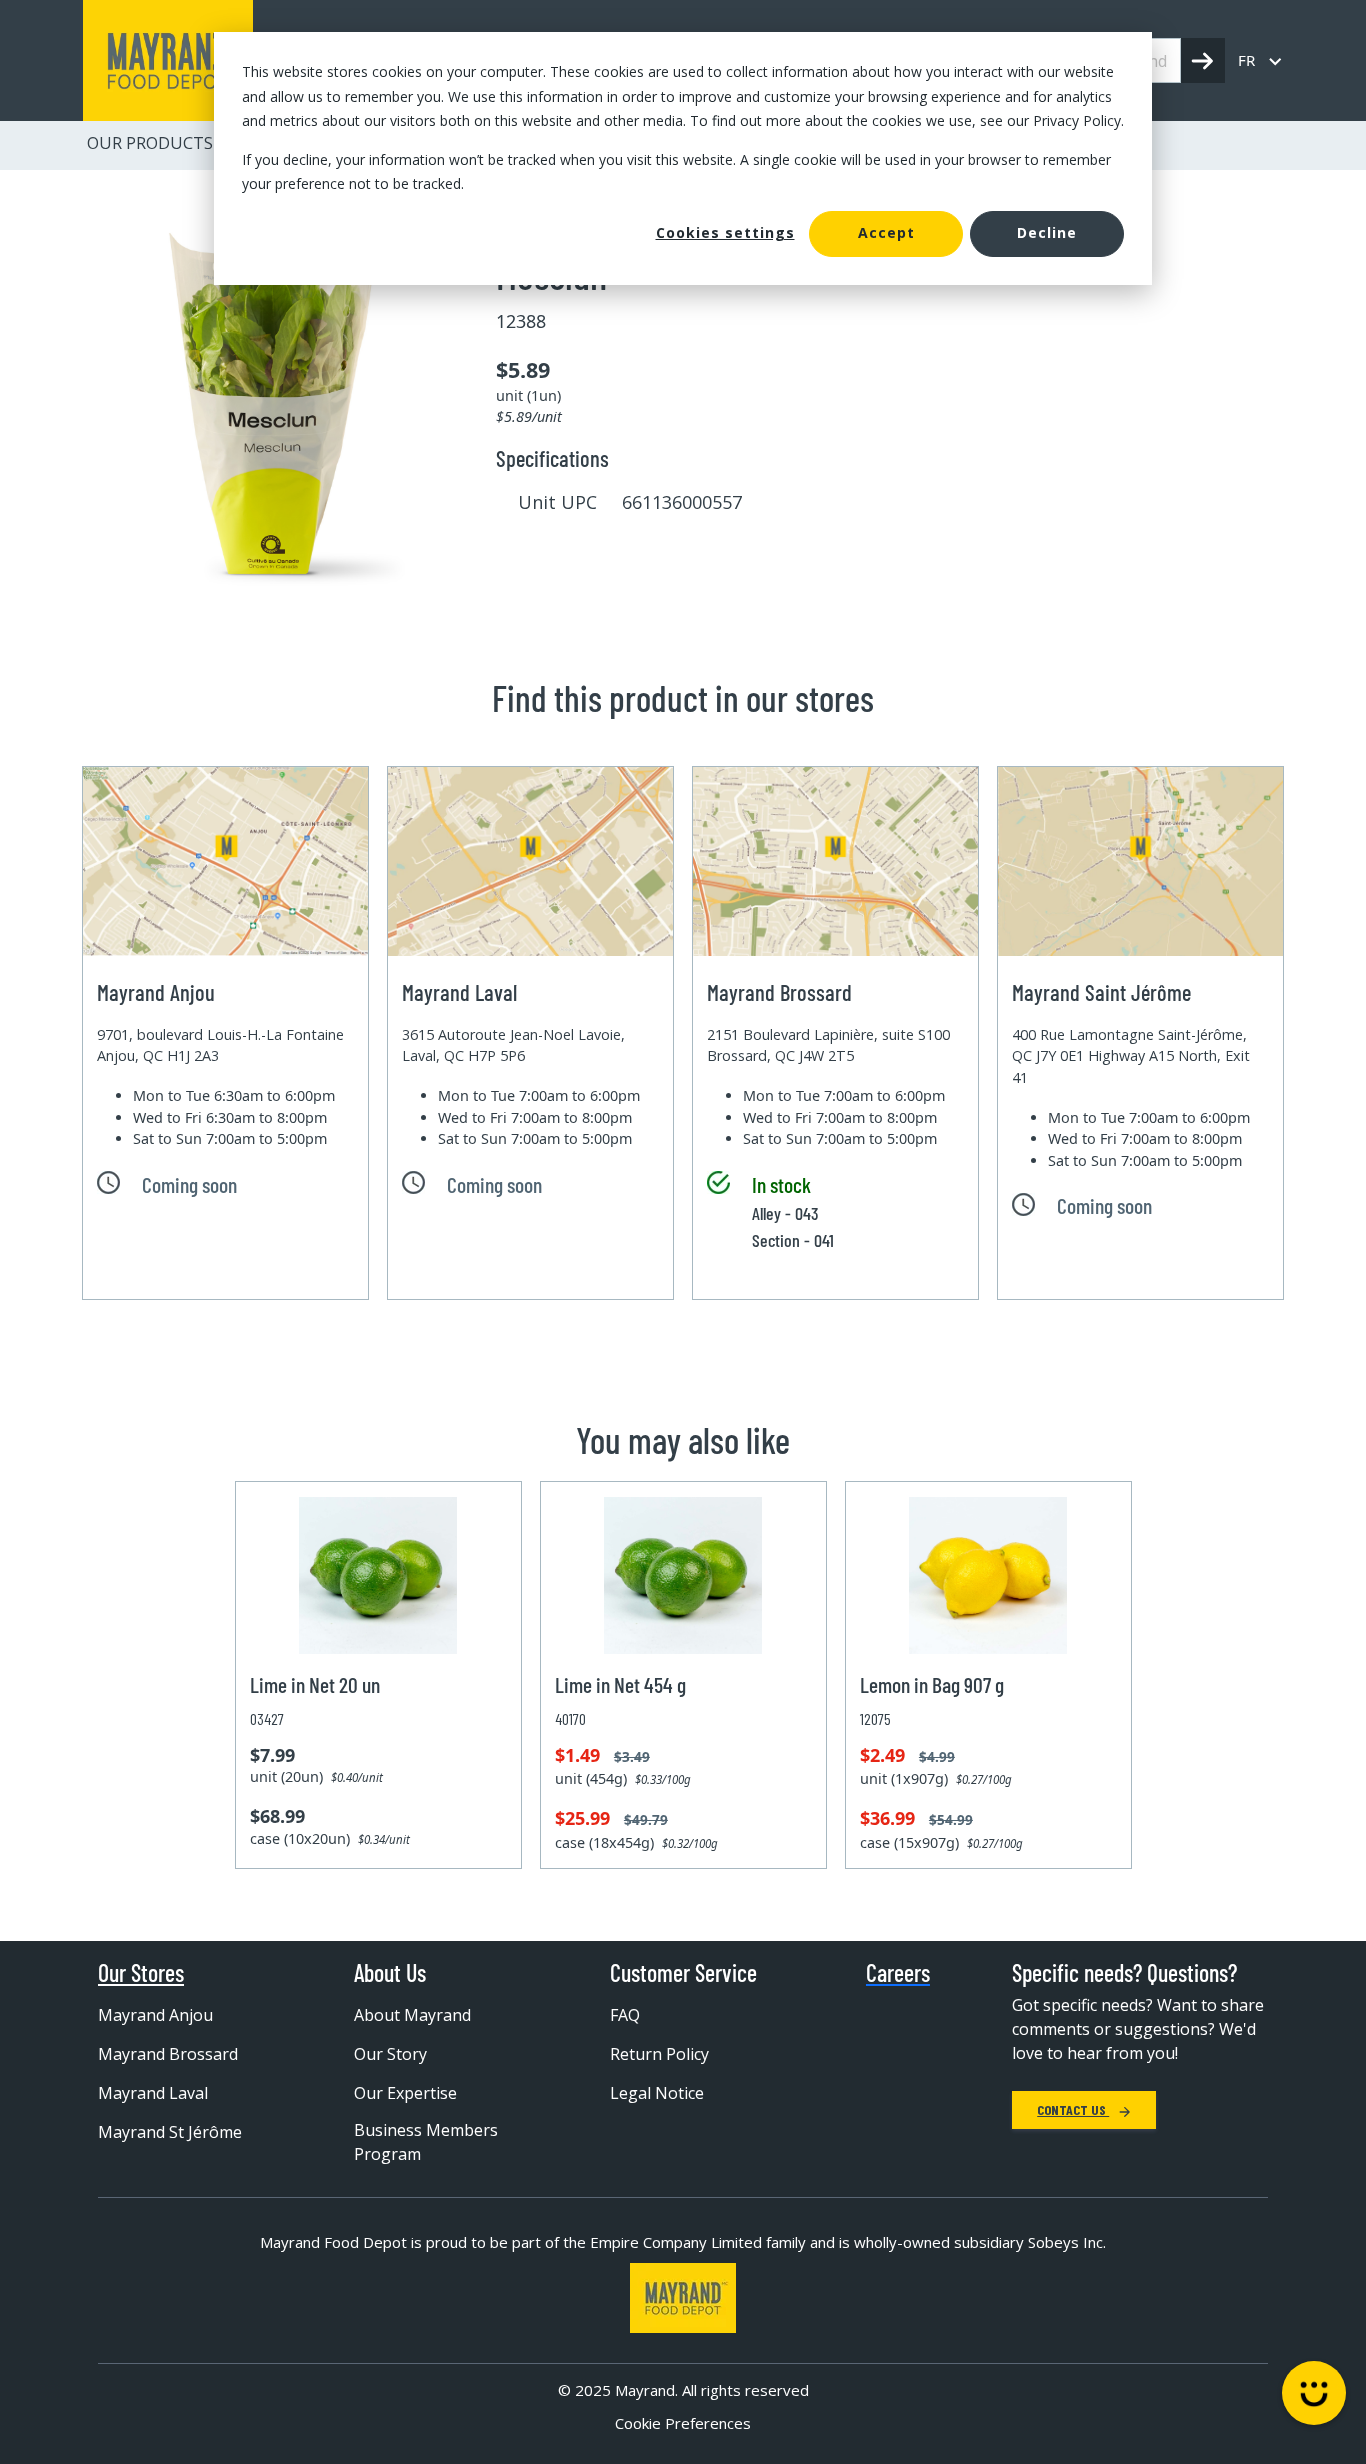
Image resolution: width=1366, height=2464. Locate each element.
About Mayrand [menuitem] (412, 2015)
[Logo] (683, 2298)
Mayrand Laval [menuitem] (153, 2093)
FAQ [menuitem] (625, 2015)
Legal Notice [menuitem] (657, 2093)
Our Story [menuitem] (390, 2054)
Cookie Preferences (683, 2423)
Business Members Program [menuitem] (426, 2142)
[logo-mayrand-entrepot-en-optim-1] (168, 60)
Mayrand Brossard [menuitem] (168, 2054)
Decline (1047, 232)
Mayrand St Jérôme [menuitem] (170, 2132)
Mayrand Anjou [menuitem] (155, 2015)
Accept (886, 232)
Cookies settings (725, 232)
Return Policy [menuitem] (659, 2054)
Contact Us (1073, 2109)
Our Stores (141, 1973)
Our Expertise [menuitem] (405, 2093)
